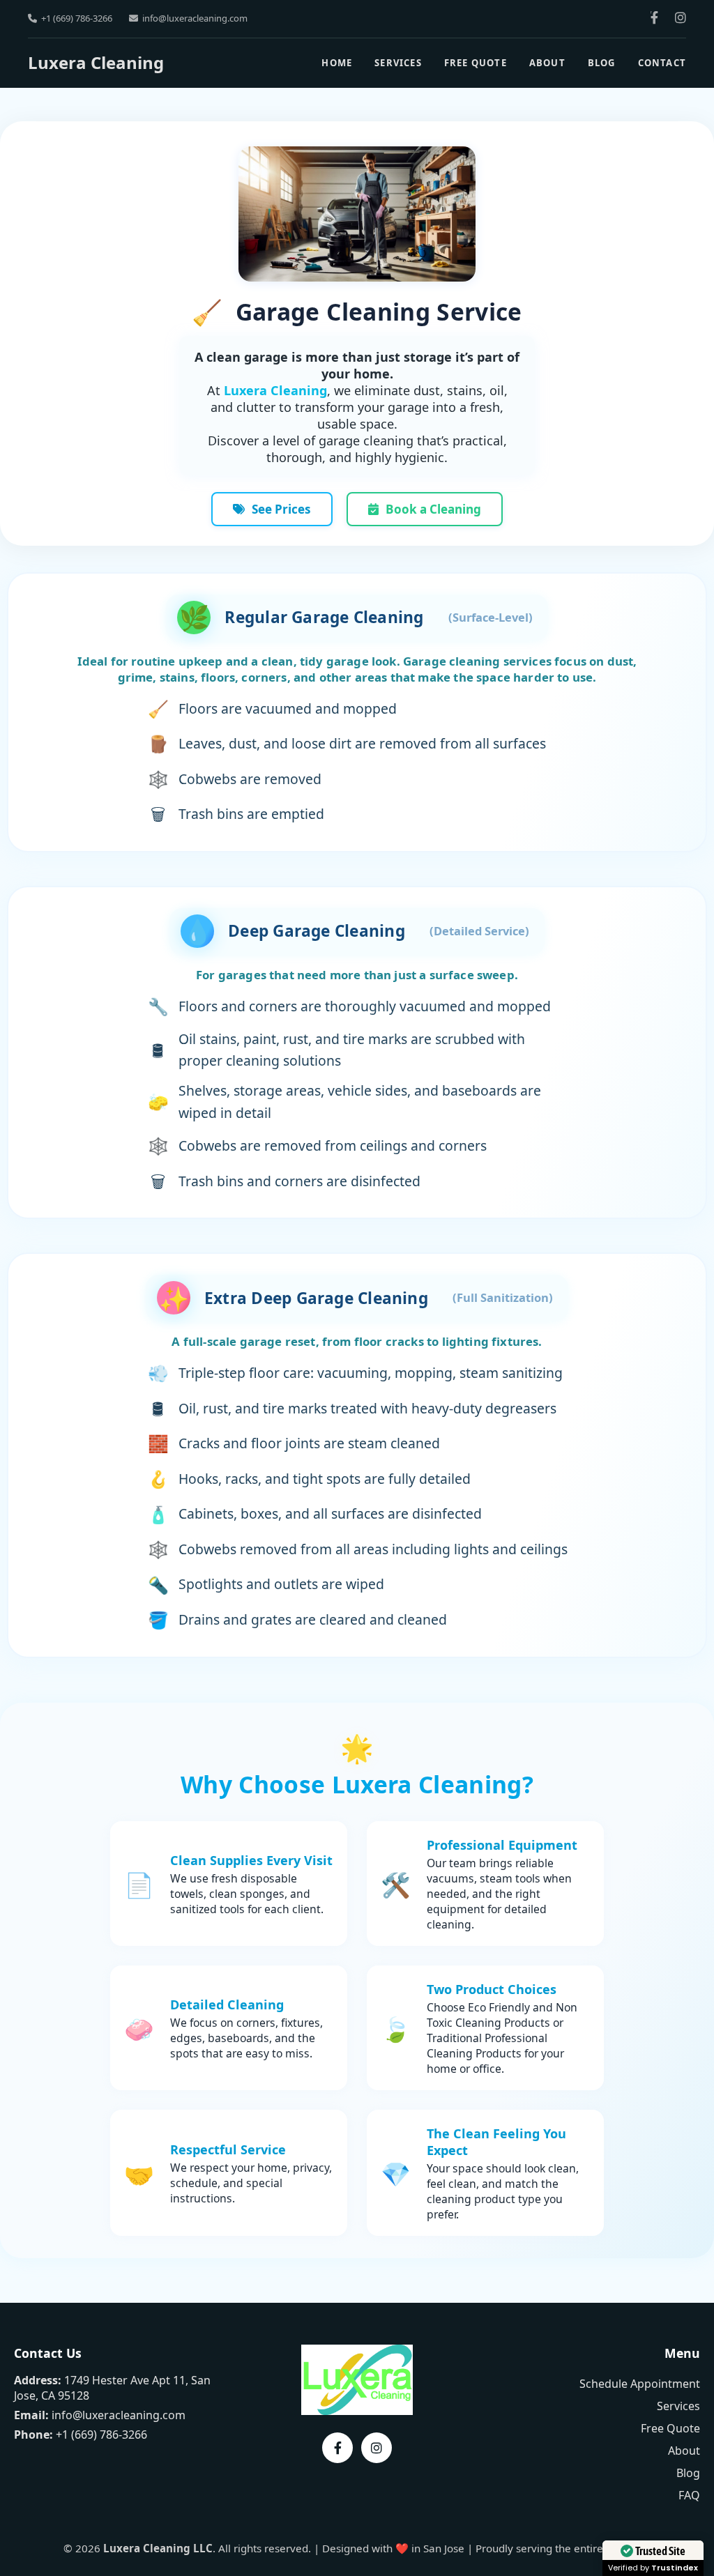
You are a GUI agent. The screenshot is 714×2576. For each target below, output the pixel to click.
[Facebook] (654, 18)
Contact (662, 63)
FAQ (689, 2495)
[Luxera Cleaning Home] (357, 2411)
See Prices (281, 509)
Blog (602, 63)
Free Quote (476, 63)
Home (337, 63)
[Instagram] (681, 18)
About (547, 63)
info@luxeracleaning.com (195, 18)
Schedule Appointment (640, 2384)
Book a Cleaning (433, 509)
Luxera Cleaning (96, 62)
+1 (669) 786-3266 (77, 18)
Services (398, 63)
